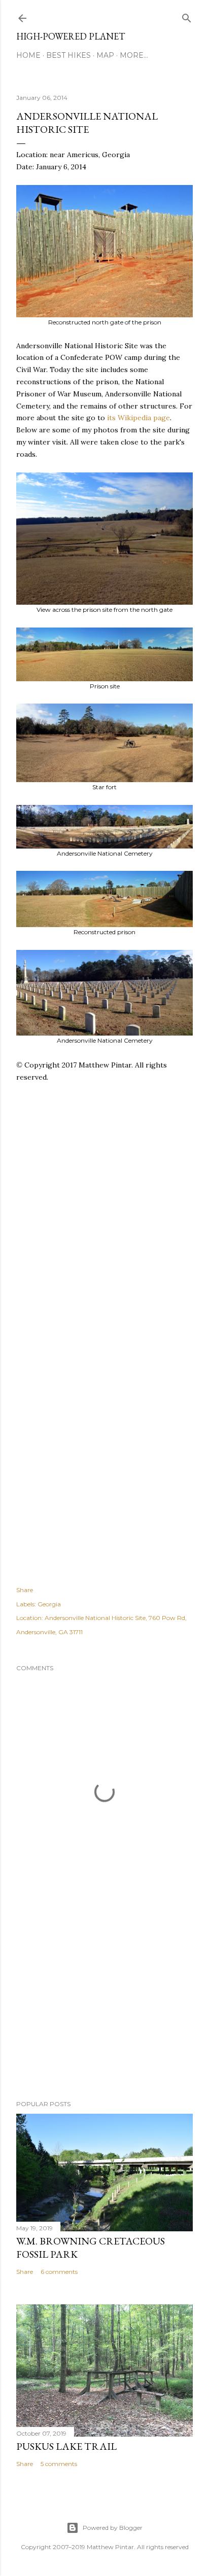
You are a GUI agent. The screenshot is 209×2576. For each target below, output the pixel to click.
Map (105, 55)
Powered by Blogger (113, 2528)
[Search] (187, 16)
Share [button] (25, 1590)
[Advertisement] (104, 1236)
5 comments (59, 2464)
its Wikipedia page (138, 418)
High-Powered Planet (71, 36)
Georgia (49, 1604)
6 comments (59, 2272)
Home (28, 55)
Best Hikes (68, 55)
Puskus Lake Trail (66, 2446)
